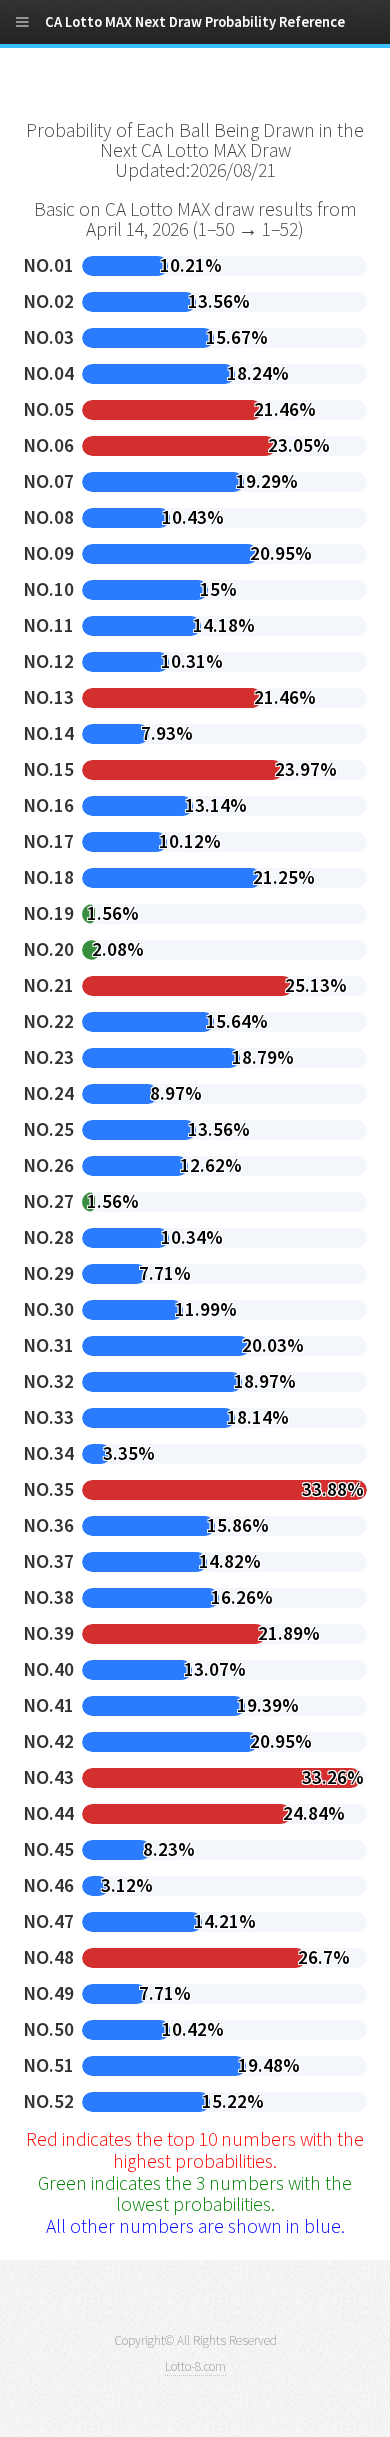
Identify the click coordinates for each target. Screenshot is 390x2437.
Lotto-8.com (195, 2366)
